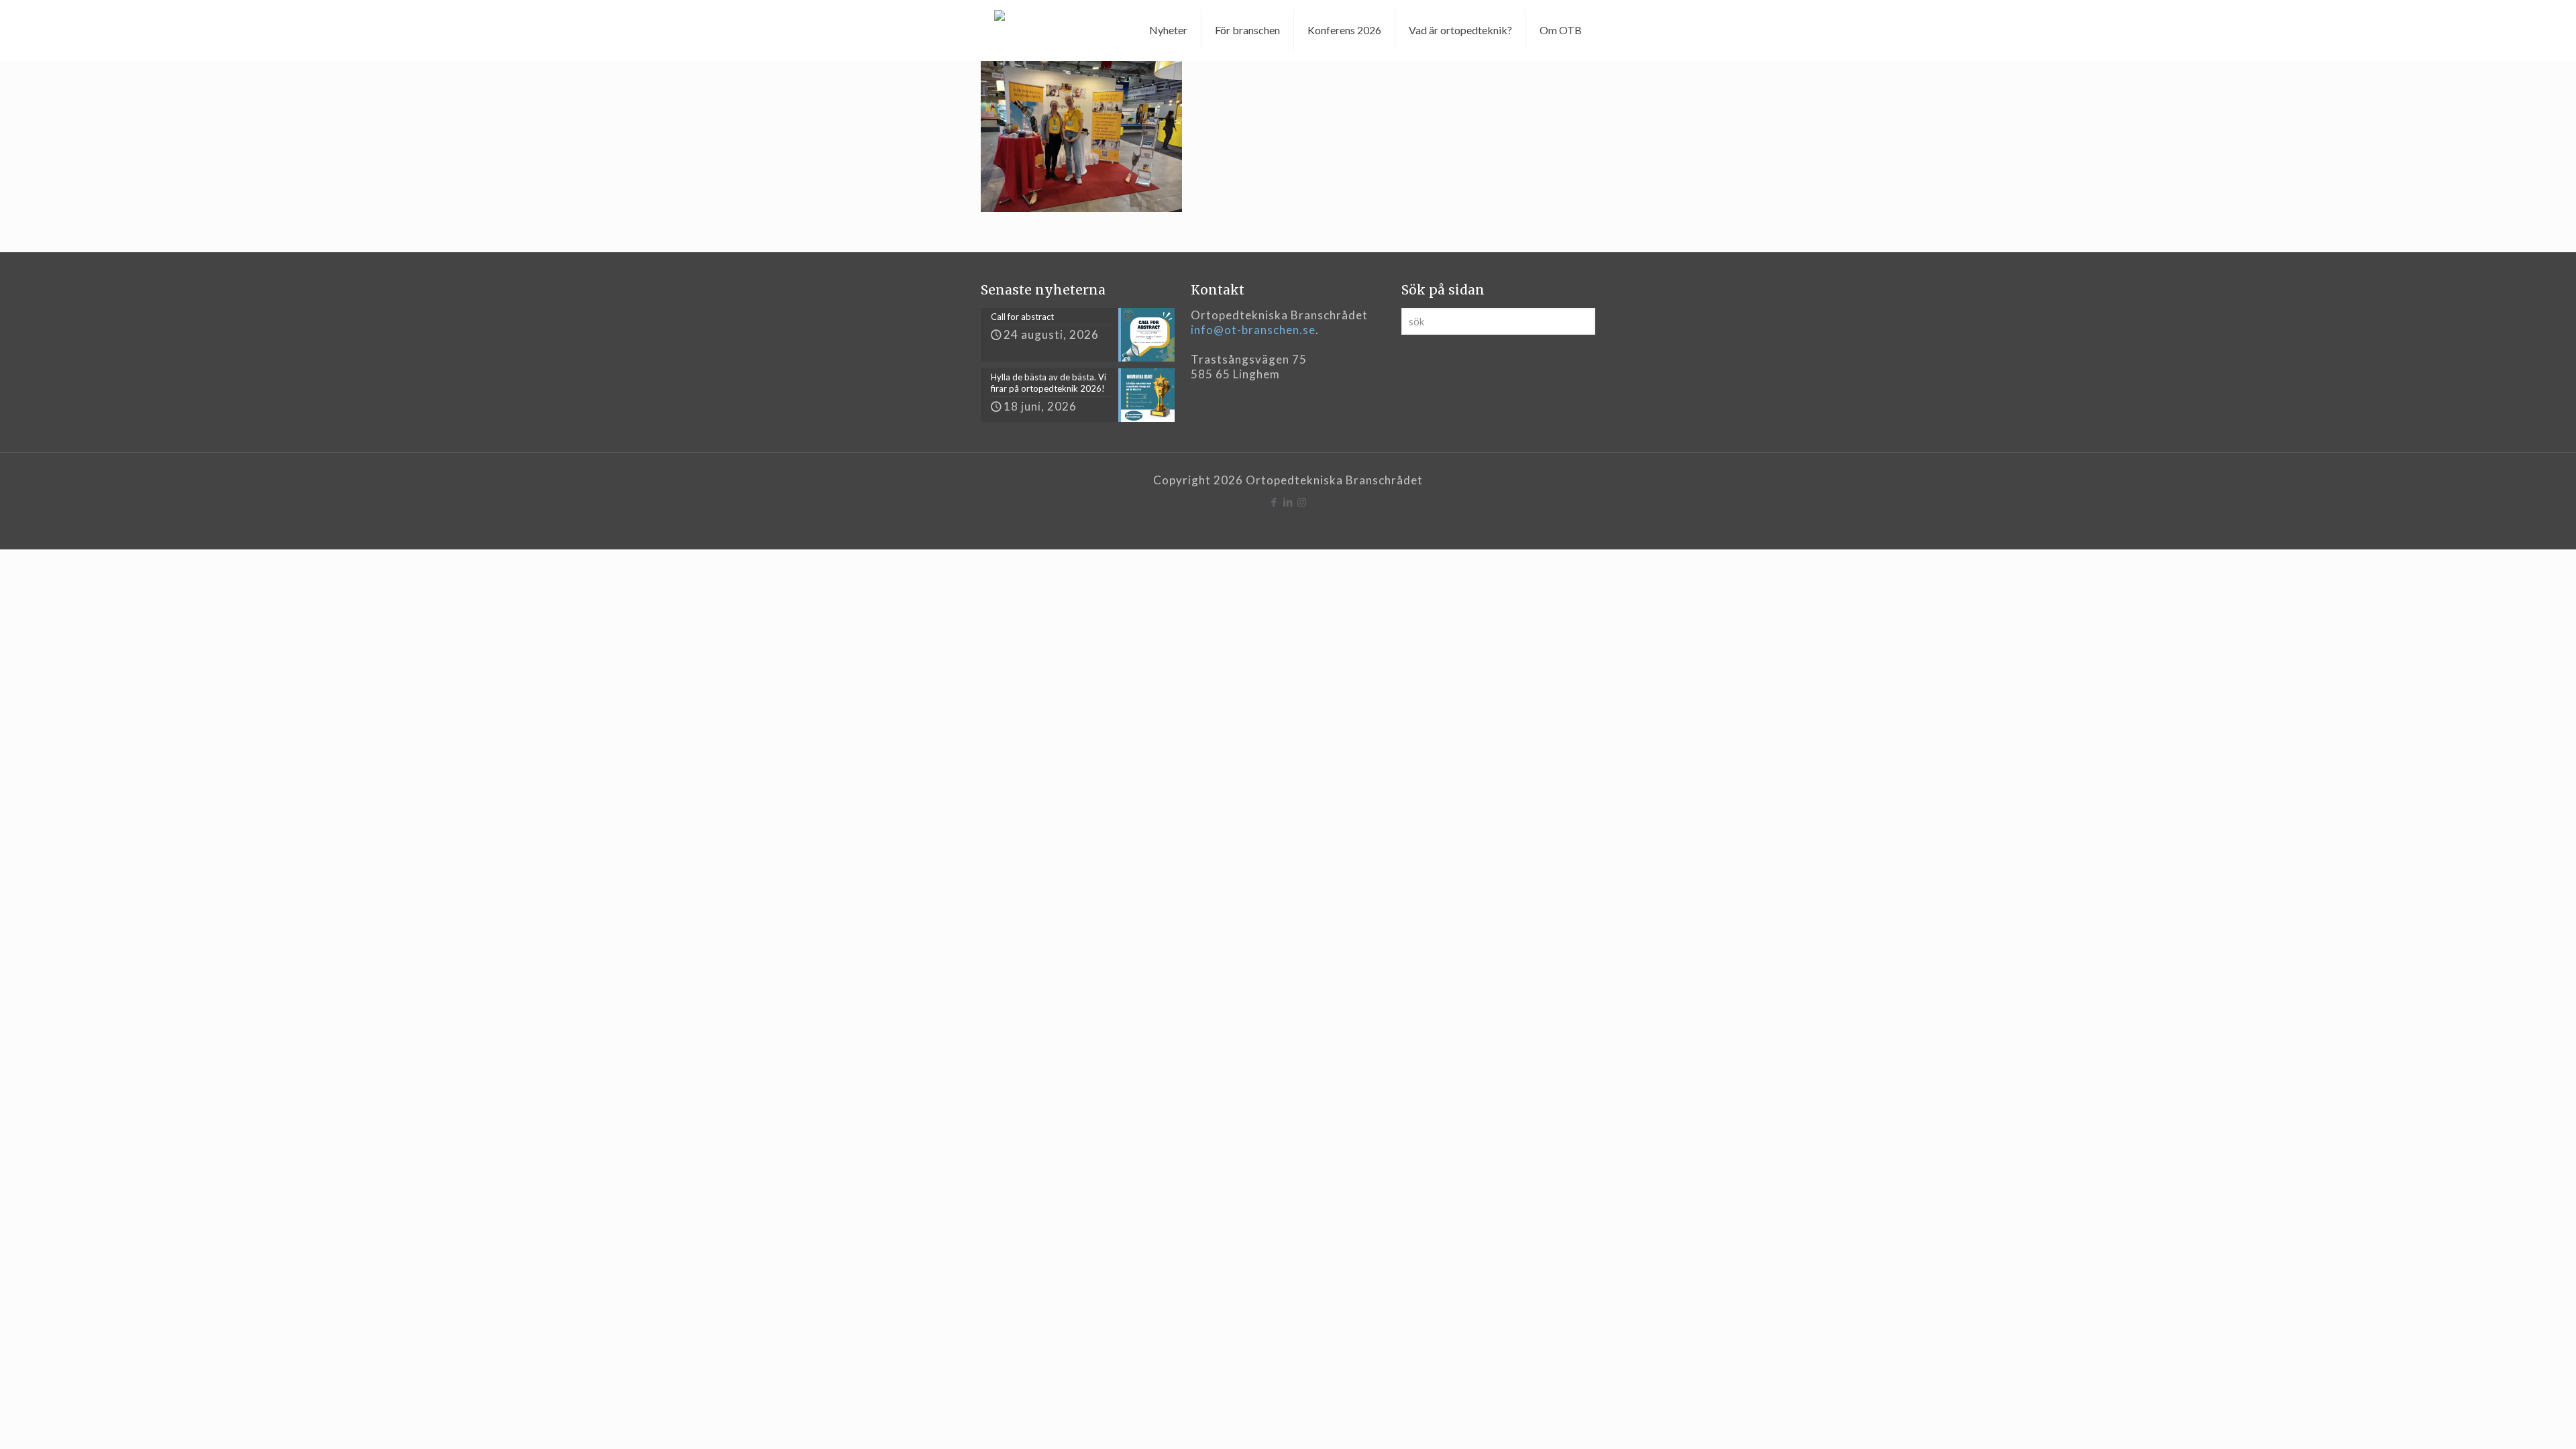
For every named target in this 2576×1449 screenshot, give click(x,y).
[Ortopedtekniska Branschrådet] (1000, 30)
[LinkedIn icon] (1288, 502)
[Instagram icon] (1302, 502)
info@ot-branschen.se (1253, 330)
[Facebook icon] (1274, 502)
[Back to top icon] (2512, 1421)
